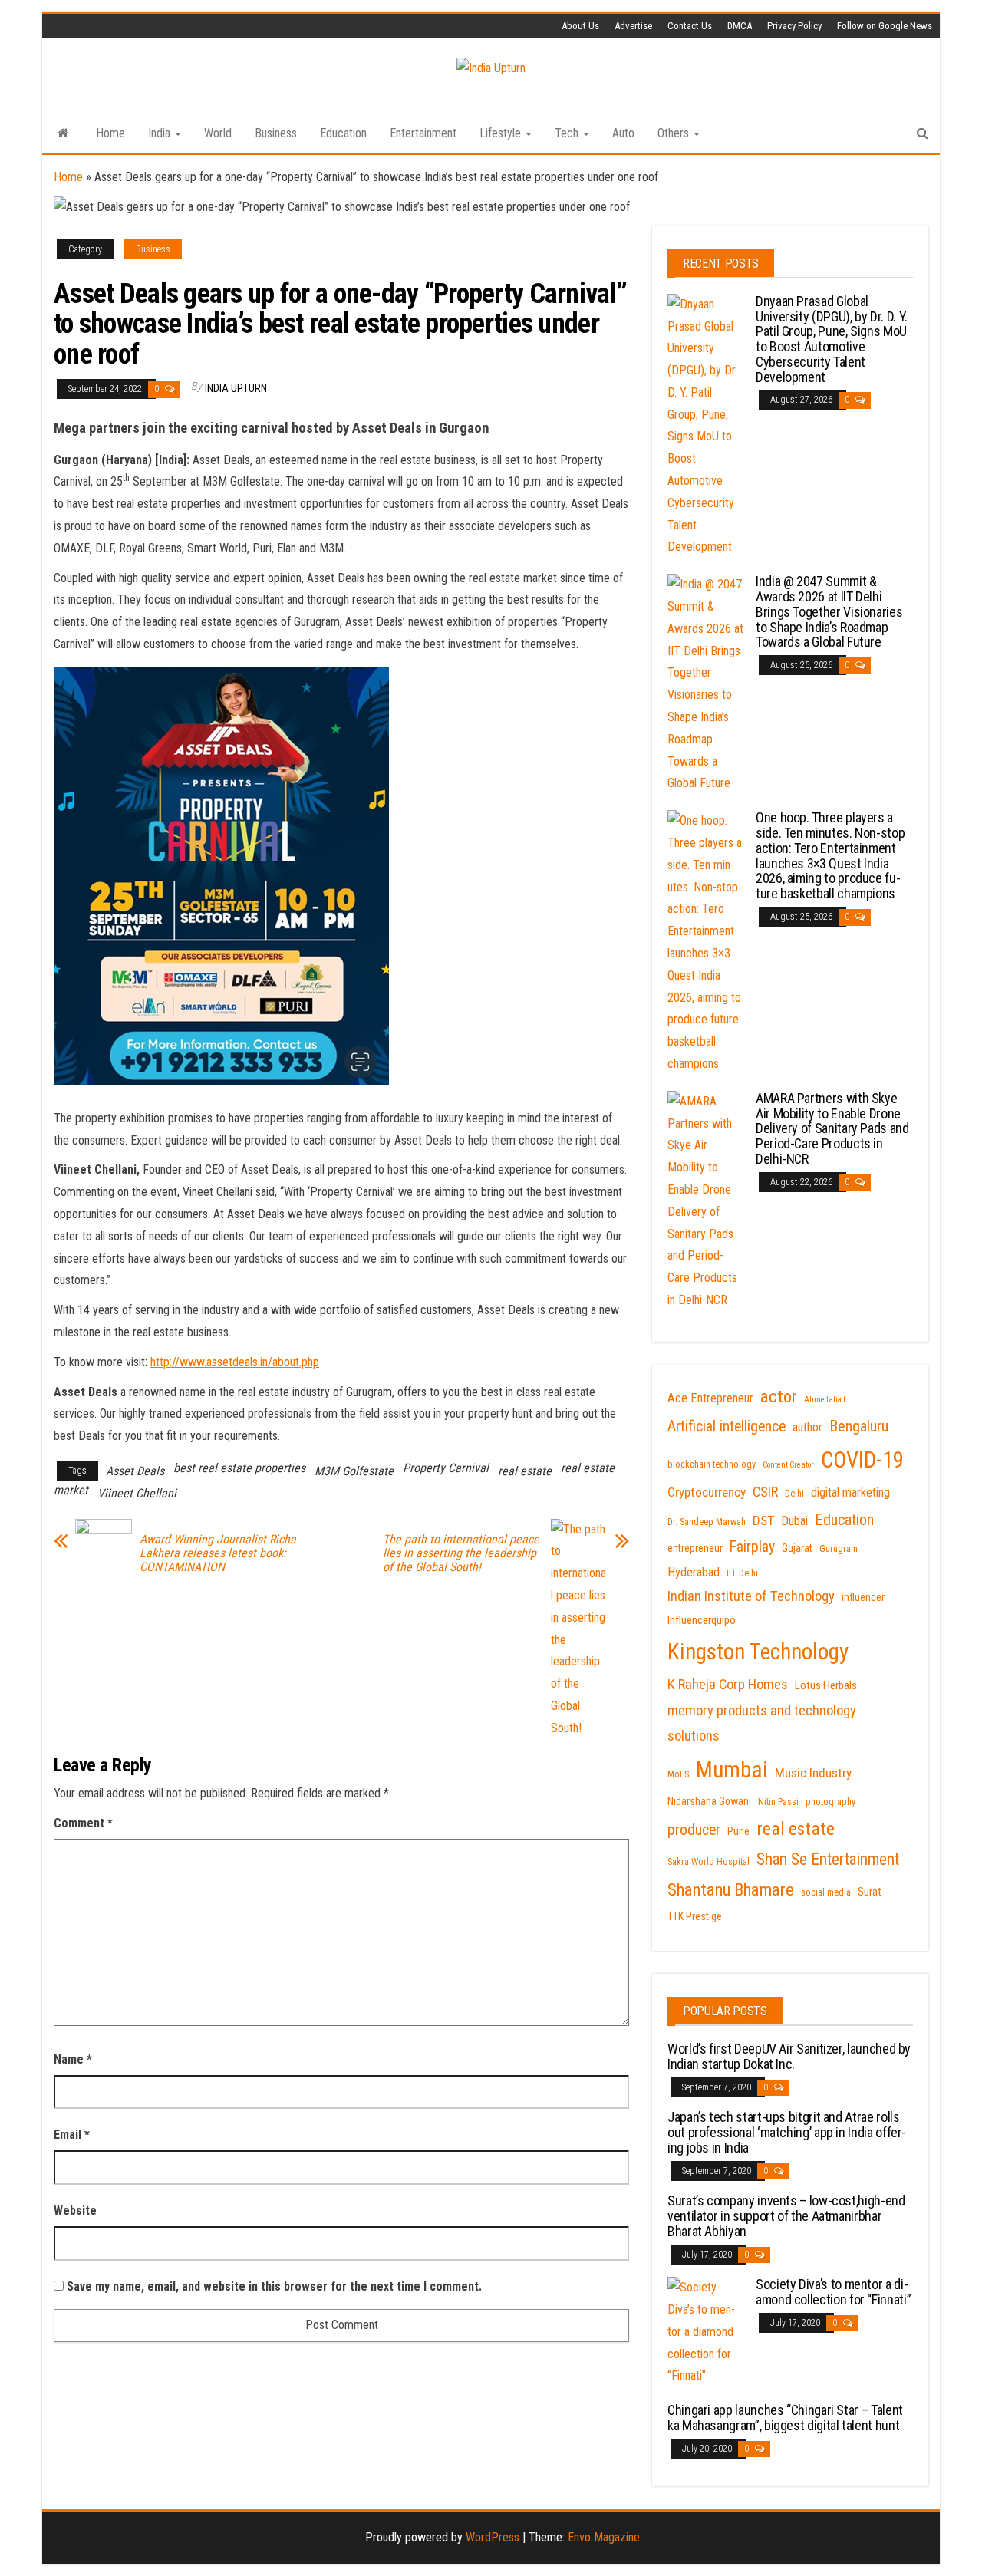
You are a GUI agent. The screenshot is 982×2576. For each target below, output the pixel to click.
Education (343, 133)
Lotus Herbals (826, 1685)
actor (779, 1397)
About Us (580, 26)
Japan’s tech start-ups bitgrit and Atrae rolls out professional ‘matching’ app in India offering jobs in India (787, 2132)
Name (73, 2059)
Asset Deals (135, 1471)
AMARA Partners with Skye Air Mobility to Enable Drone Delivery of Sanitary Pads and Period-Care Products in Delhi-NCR (832, 1128)
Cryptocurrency (707, 1492)
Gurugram (839, 1549)
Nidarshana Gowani (709, 1801)
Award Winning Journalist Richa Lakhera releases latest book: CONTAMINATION (218, 1553)
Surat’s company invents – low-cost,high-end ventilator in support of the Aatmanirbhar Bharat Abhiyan (786, 2216)
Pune (738, 1831)
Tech (568, 133)
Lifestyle (502, 133)
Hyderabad (694, 1572)
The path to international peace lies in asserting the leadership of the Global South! (461, 1553)
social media (826, 1892)
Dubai (794, 1521)
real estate (525, 1471)
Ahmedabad (825, 1400)
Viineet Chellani (137, 1493)
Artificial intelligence (727, 1426)
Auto (623, 133)
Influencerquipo (702, 1620)
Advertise (633, 26)
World (218, 133)
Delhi (794, 1494)
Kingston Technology (758, 1652)
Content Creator (788, 1465)
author (807, 1427)
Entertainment (423, 133)
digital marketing (850, 1492)
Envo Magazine (604, 2537)
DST (763, 1520)
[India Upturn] (63, 133)
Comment (83, 1823)
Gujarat (797, 1548)
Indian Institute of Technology (751, 1596)
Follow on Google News (885, 26)
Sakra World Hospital (708, 1862)
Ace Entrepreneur (710, 1398)
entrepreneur (695, 1548)
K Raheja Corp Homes (728, 1685)
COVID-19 (862, 1460)
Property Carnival (446, 1468)
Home (110, 133)
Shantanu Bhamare (731, 1890)
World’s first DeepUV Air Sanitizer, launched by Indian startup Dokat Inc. (789, 2056)
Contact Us (690, 26)
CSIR (765, 1492)
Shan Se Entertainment (828, 1859)
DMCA (740, 26)
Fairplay (752, 1547)
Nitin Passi (778, 1802)
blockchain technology (712, 1464)
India (161, 133)
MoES (678, 1774)
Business (276, 133)
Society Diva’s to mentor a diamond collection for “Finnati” (833, 2292)
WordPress (493, 2537)
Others (675, 133)
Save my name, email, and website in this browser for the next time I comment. (274, 2286)
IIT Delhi (742, 1573)
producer (694, 1830)
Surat (870, 1892)
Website (75, 2210)
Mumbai (732, 1770)
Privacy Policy (794, 26)
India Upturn (236, 388)
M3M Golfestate (354, 1471)
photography (830, 1802)
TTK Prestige (695, 1916)
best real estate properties (239, 1468)
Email (72, 2135)
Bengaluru (859, 1426)
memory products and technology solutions (762, 1724)
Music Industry (813, 1773)
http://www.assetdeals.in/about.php (235, 1362)
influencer (863, 1597)
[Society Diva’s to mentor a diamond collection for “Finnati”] (706, 2331)
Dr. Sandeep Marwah (707, 1522)
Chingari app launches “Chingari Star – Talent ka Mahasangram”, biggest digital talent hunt (785, 2418)
